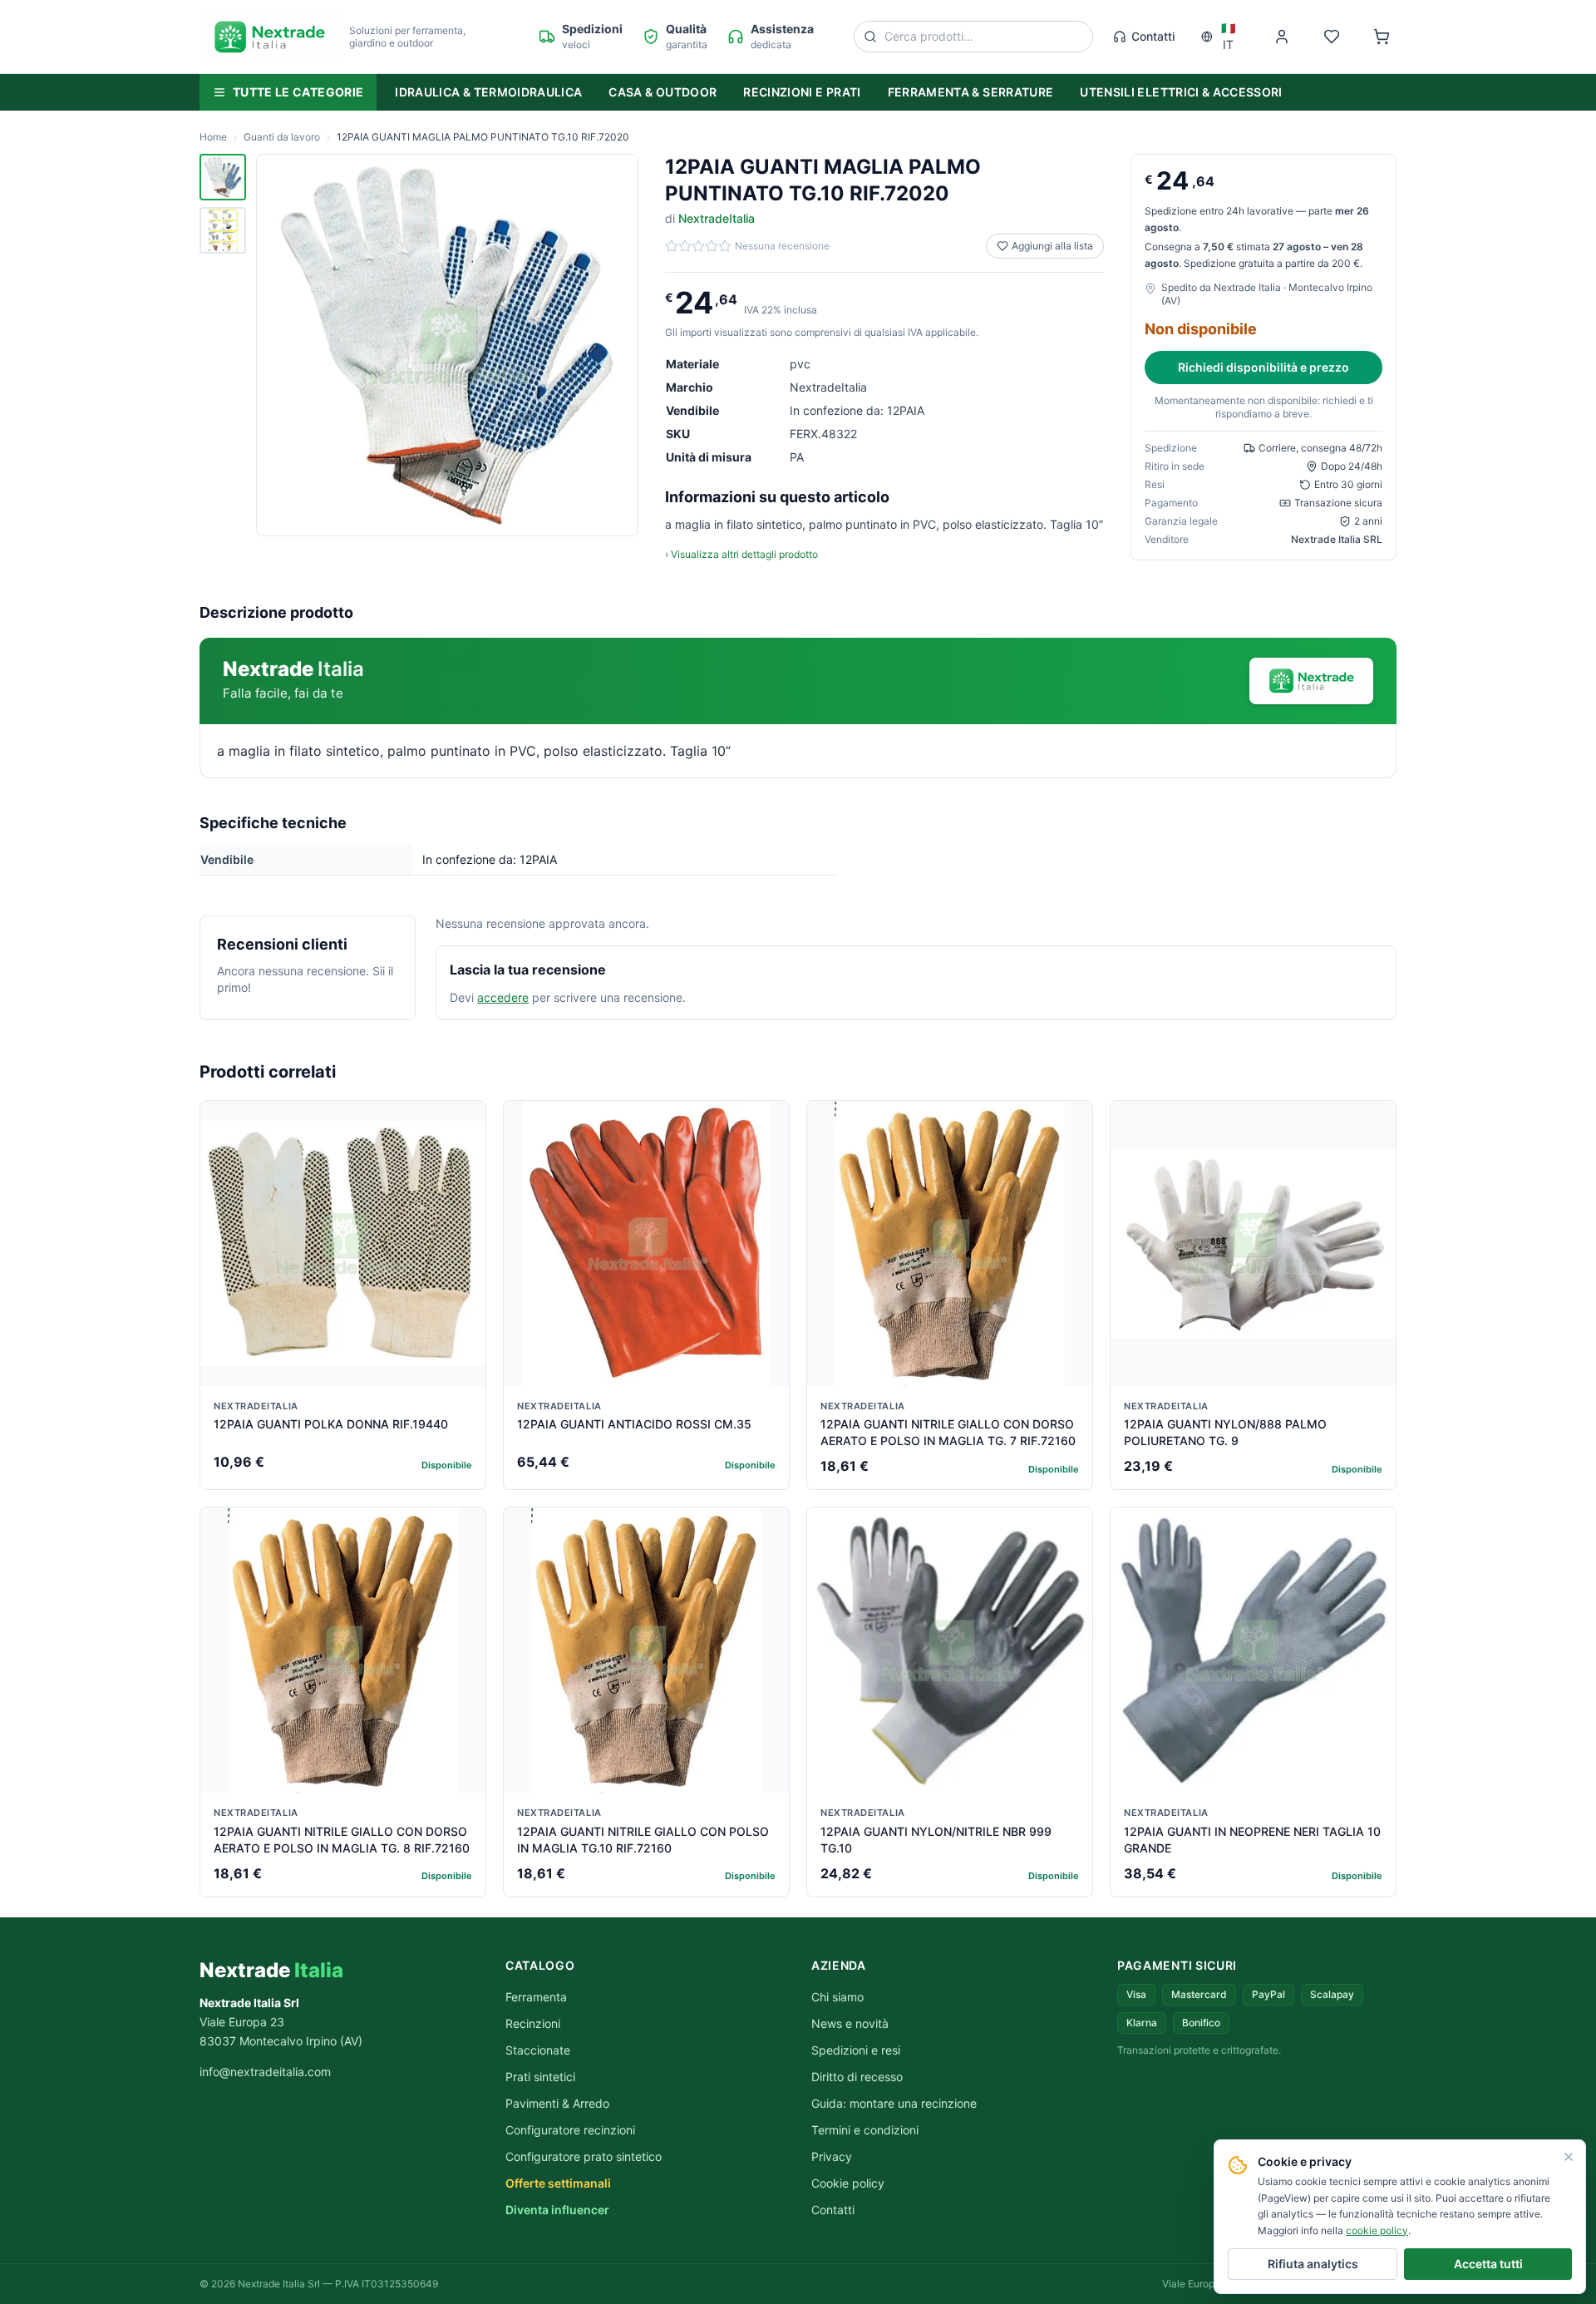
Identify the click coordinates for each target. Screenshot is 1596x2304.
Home (213, 137)
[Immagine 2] (223, 230)
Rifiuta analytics (1313, 2264)
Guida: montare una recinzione (894, 2103)
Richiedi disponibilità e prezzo (1263, 367)
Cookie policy (848, 2183)
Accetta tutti (1488, 2264)
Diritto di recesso (857, 2077)
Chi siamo (837, 1997)
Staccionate (538, 2050)
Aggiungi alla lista (1052, 246)
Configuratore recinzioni (570, 2130)
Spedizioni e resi (856, 2050)
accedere (503, 997)
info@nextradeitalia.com (265, 2072)
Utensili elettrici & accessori (1181, 92)
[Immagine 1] (223, 177)
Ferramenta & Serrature (971, 92)
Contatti (1153, 36)
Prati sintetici (540, 2077)
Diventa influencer (557, 2210)
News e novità (850, 2023)
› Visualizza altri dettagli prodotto (741, 554)
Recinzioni (533, 2023)
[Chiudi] (1569, 2157)
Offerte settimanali (558, 2183)
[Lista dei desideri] (1332, 37)
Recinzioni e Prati (802, 92)
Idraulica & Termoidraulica (488, 92)
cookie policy (1377, 2230)
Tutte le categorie (298, 92)
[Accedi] (1282, 37)
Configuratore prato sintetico (584, 2156)
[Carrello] (1382, 37)
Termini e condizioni (865, 2130)
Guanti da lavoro (282, 137)
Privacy (832, 2156)
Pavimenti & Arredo (557, 2103)
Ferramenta (536, 1997)
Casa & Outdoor (663, 92)
